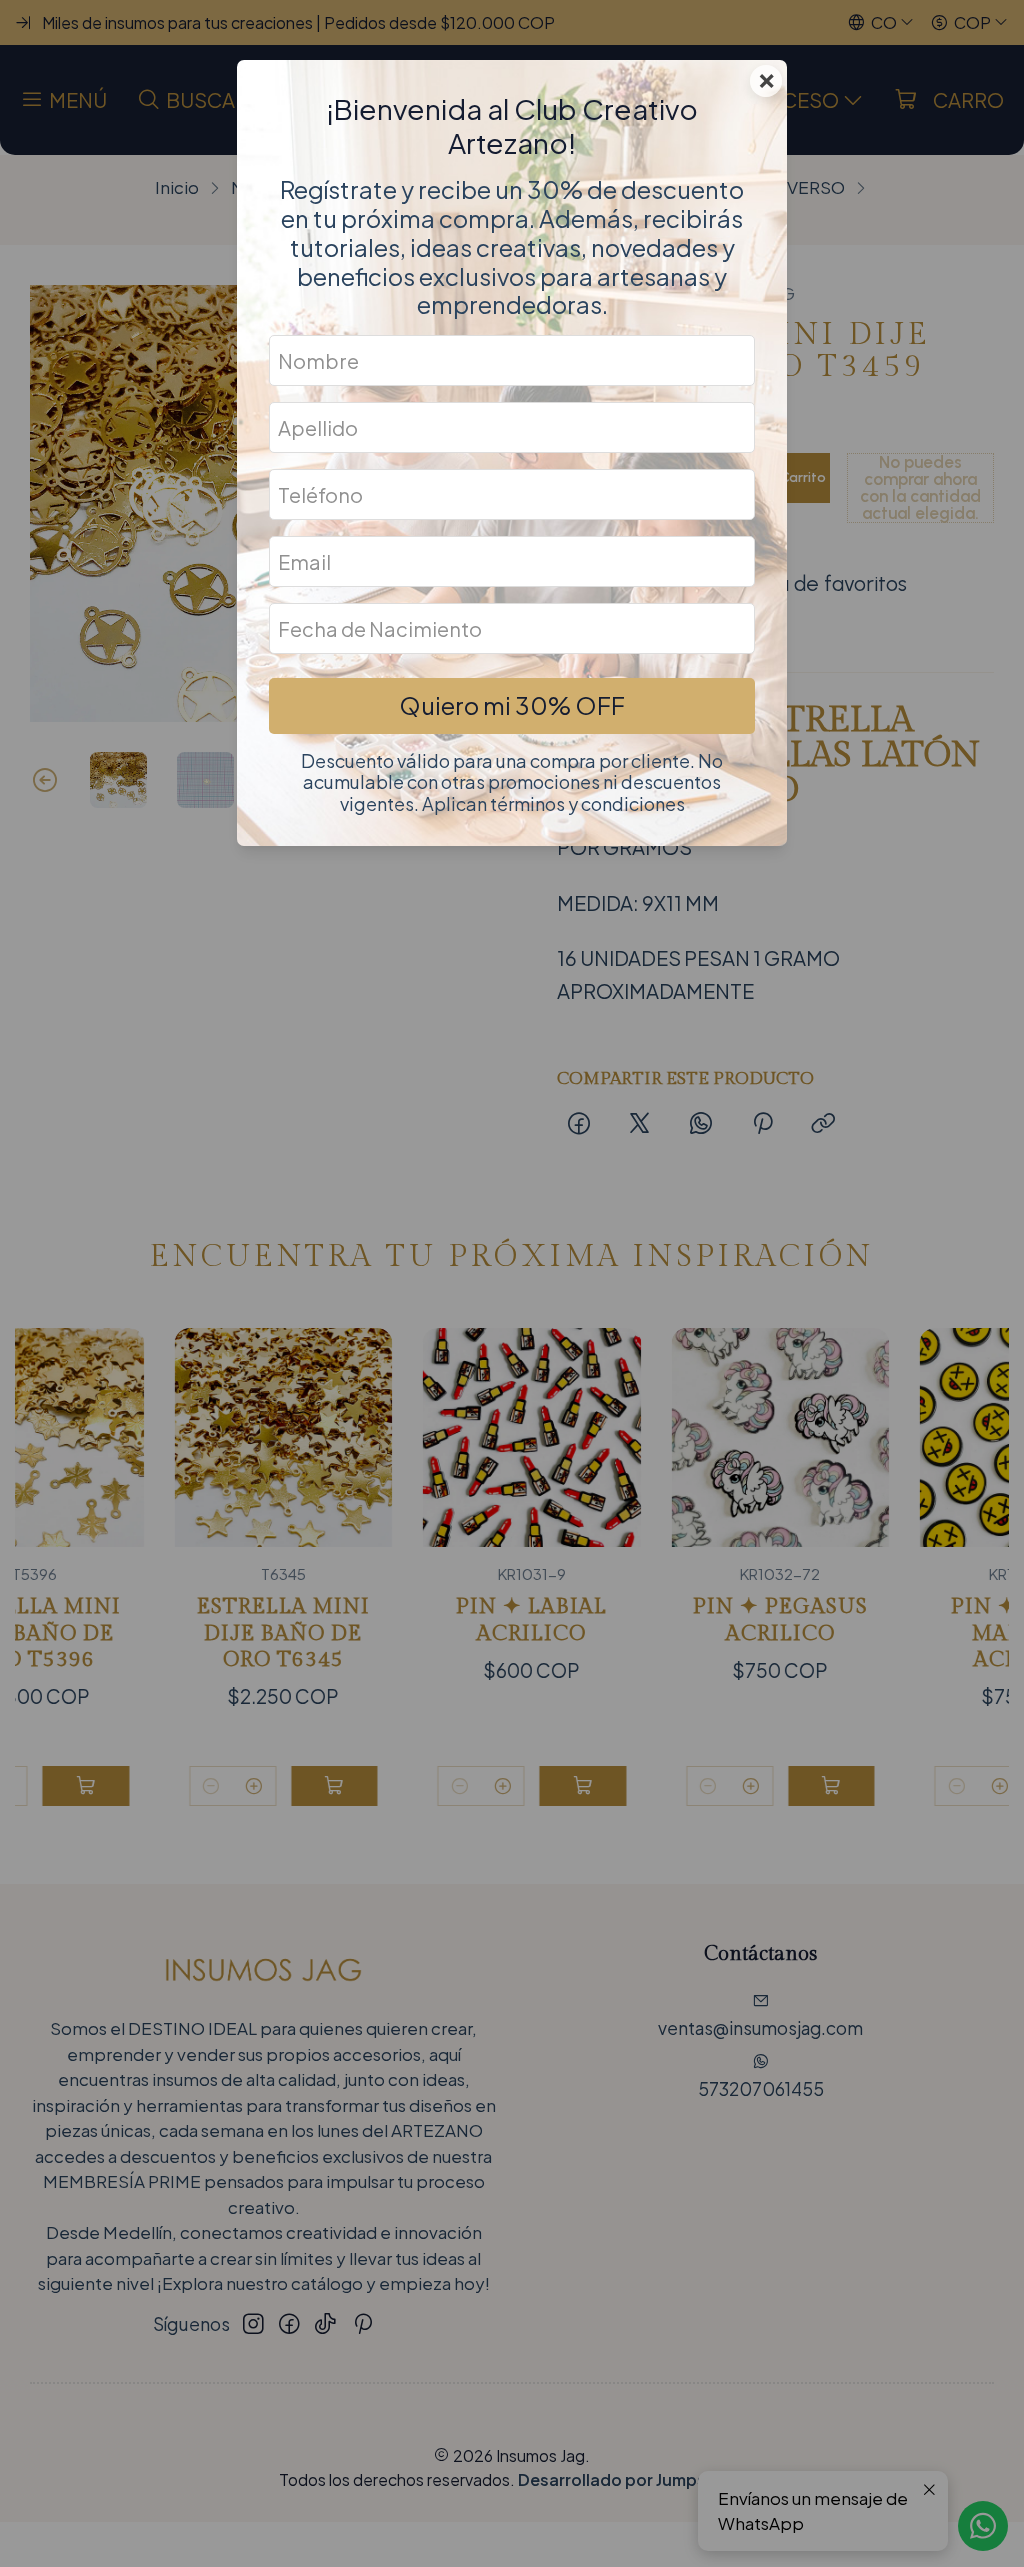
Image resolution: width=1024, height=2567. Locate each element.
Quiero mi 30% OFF (512, 705)
